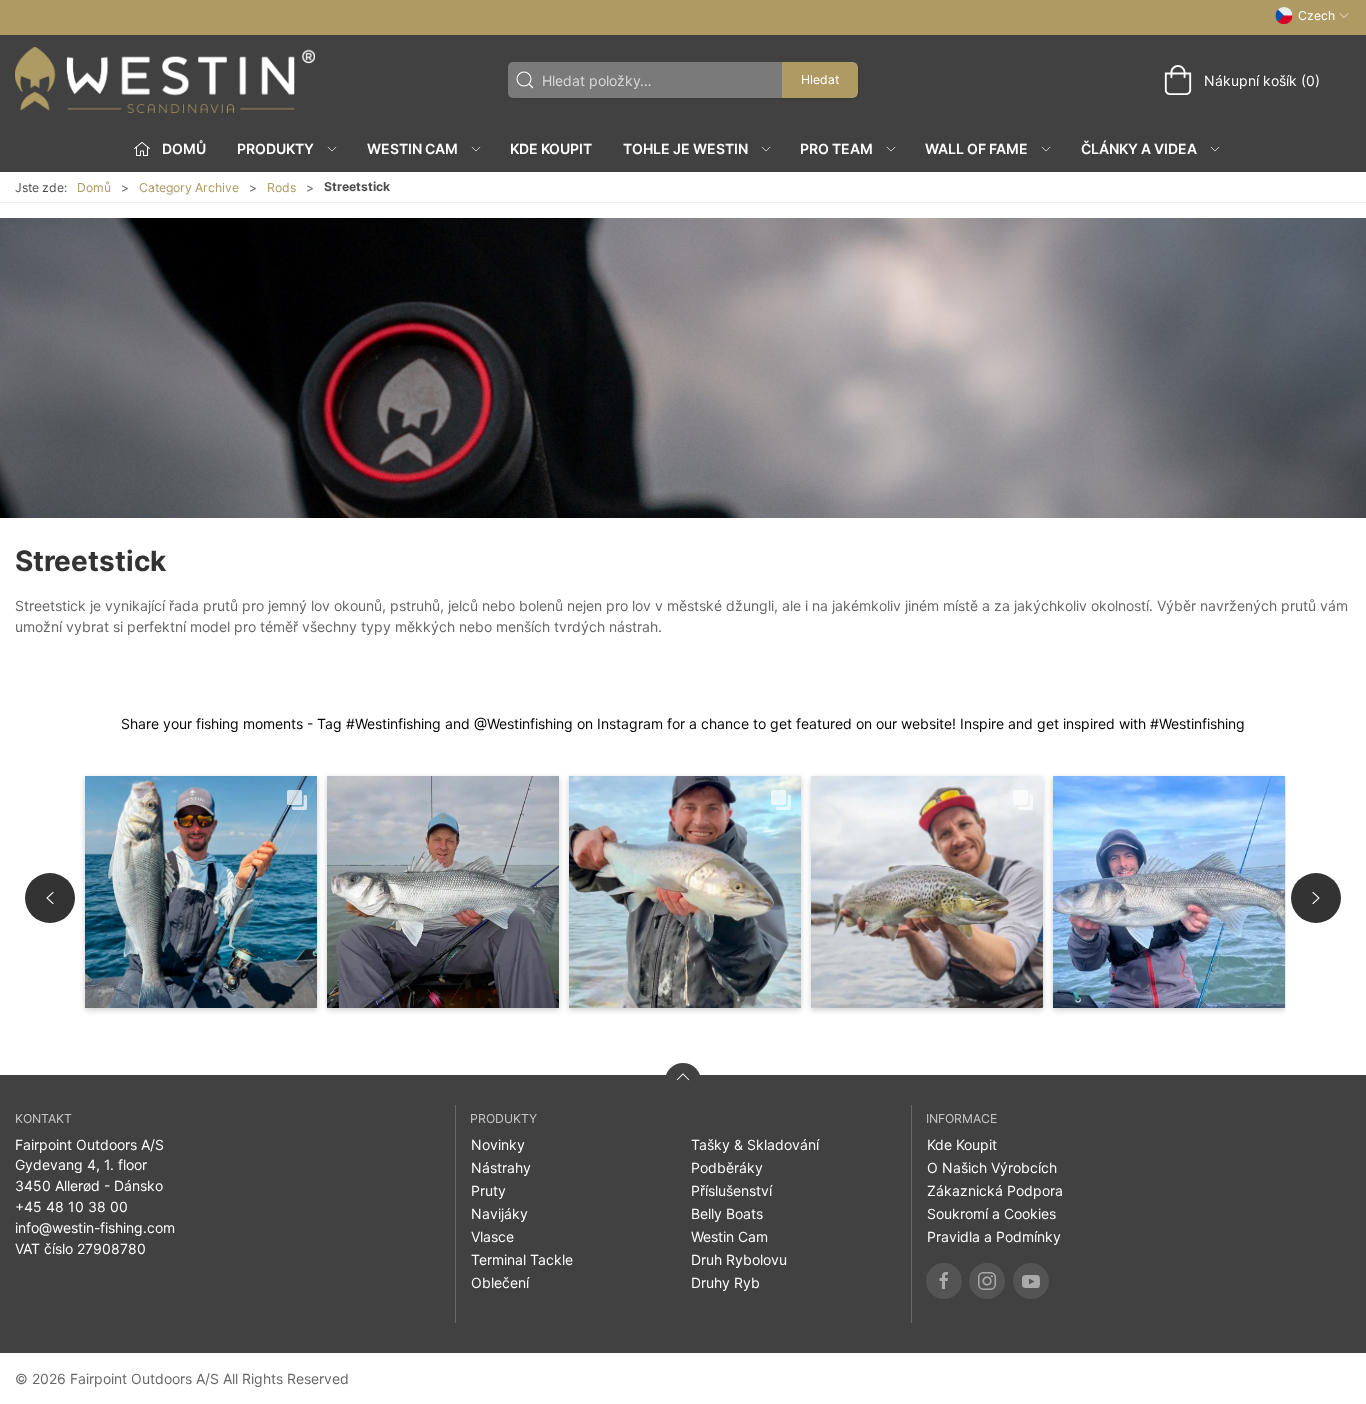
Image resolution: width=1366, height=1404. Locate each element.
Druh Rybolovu (739, 1259)
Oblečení (500, 1282)
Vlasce (492, 1236)
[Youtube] (1031, 1281)
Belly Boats (727, 1213)
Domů (94, 187)
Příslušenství (731, 1190)
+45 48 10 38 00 (71, 1206)
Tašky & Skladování (755, 1144)
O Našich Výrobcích (992, 1167)
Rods (281, 187)
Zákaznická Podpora (995, 1190)
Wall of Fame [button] (976, 148)
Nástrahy (501, 1167)
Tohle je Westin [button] (685, 148)
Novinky (498, 1144)
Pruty (488, 1190)
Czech (1316, 15)
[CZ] (165, 80)
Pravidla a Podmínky (994, 1236)
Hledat (820, 79)
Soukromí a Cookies (991, 1213)
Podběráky (727, 1167)
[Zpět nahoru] (683, 1081)
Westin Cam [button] (412, 148)
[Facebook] (944, 1281)
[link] (201, 892)
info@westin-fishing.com (95, 1227)
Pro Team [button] (836, 148)
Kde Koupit (551, 148)
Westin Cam (729, 1236)
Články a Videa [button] (1139, 148)
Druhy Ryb (725, 1282)
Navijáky (499, 1213)
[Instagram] (987, 1281)
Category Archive (189, 187)
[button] (50, 898)
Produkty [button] (275, 148)
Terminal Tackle (522, 1259)
